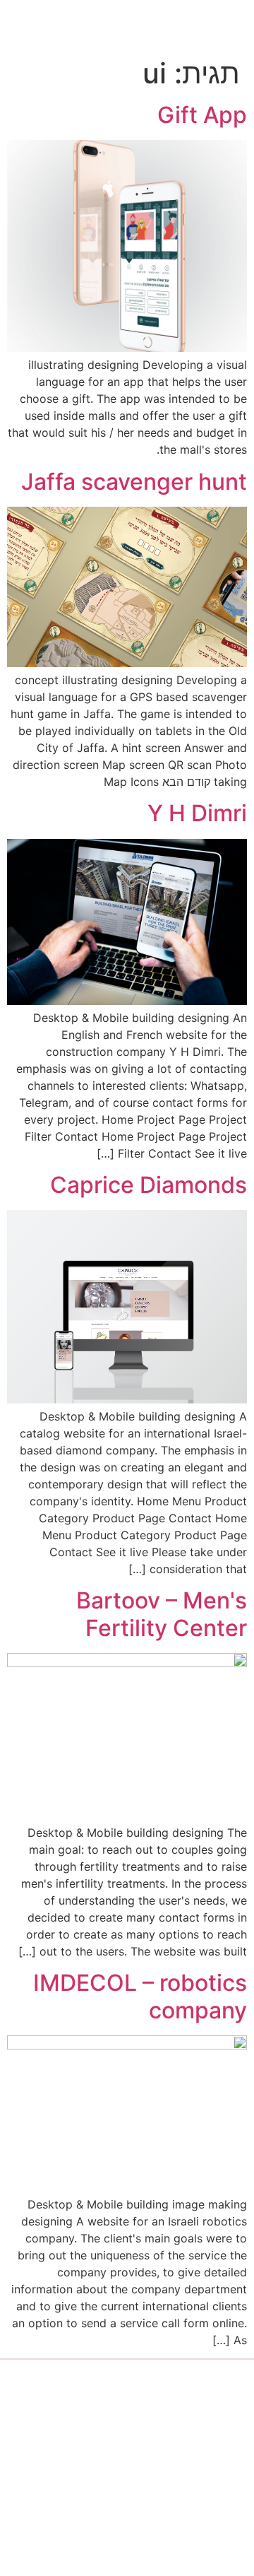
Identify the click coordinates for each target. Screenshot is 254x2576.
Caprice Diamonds (149, 1185)
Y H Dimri (197, 813)
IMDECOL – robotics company (140, 1996)
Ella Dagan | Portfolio (112, 28)
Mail (39, 2531)
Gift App (202, 115)
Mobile (52, 2445)
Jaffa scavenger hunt (134, 482)
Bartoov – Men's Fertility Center (162, 1614)
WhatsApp (70, 2488)
